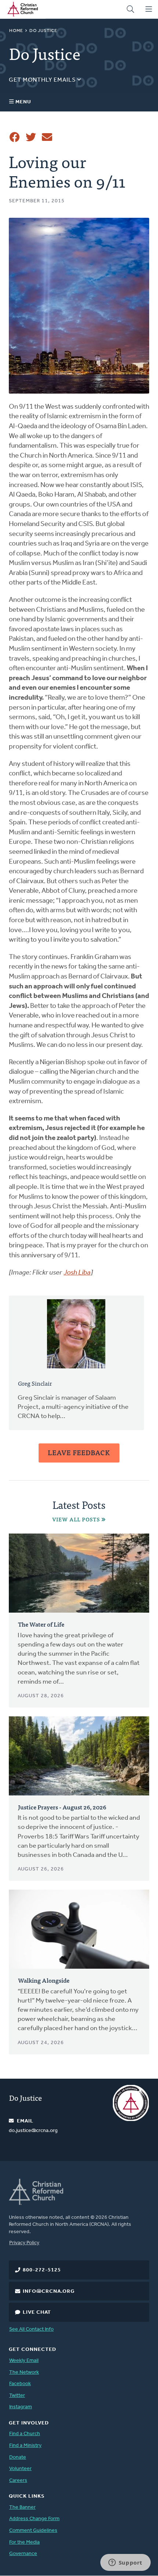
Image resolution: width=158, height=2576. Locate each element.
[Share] (15, 137)
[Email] (47, 137)
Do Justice (43, 31)
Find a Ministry (25, 2446)
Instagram (21, 2407)
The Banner (22, 2507)
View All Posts (76, 1519)
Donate (18, 2457)
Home (16, 31)
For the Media (24, 2542)
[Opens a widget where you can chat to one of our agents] (125, 2563)
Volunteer (20, 2469)
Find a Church (25, 2434)
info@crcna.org (49, 2291)
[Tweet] (31, 137)
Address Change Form (34, 2519)
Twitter (17, 2396)
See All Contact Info (31, 2329)
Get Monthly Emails (43, 80)
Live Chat (37, 2312)
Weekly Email (24, 2361)
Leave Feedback (79, 1452)
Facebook (20, 2384)
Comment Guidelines (33, 2531)
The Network (24, 2372)
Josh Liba (77, 1273)
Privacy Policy (24, 2243)
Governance (23, 2554)
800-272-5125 (42, 2270)
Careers (18, 2481)
